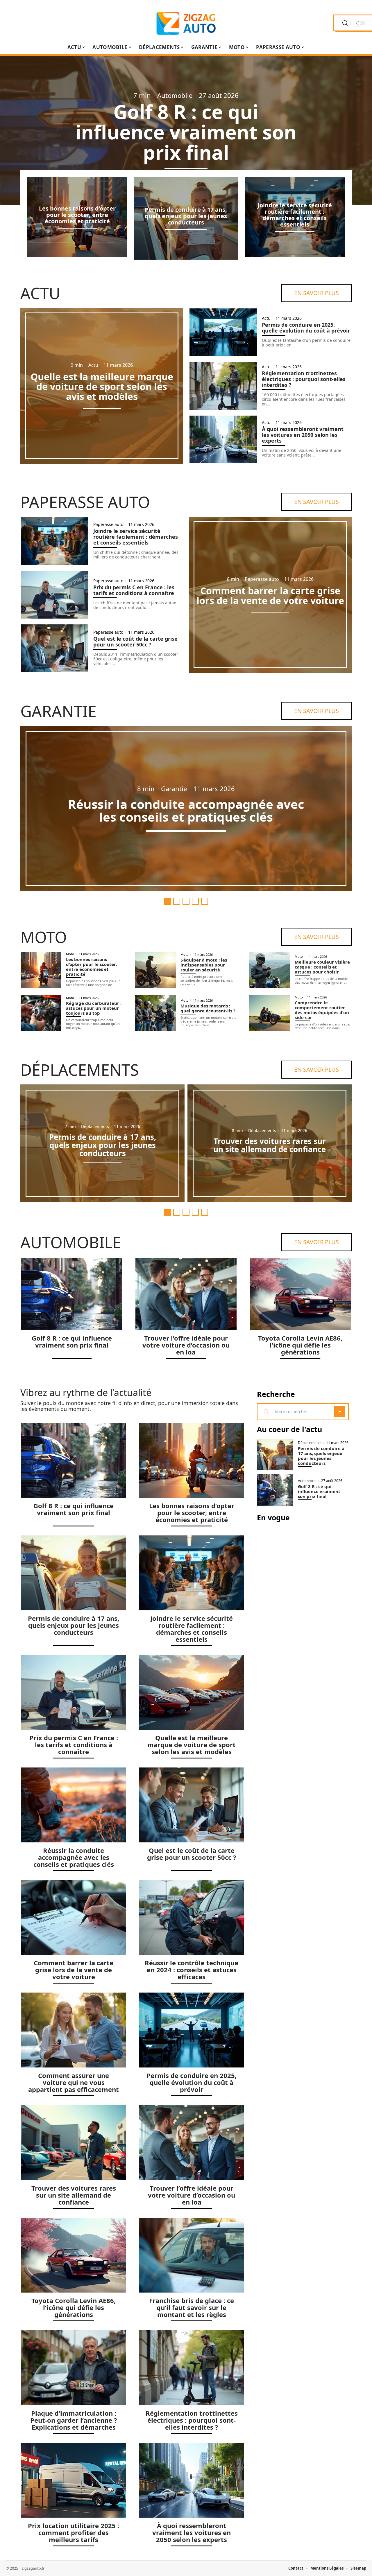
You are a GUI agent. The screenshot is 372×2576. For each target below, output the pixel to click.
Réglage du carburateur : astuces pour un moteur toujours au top (94, 1008)
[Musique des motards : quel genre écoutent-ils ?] (155, 1013)
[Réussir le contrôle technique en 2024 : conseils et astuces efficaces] (192, 1918)
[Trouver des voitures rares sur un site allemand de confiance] (74, 2143)
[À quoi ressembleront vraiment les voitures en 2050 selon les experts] (223, 439)
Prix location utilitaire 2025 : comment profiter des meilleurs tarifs (74, 2532)
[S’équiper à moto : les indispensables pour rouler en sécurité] (155, 970)
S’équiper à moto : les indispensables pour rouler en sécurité (204, 965)
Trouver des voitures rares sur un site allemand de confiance (270, 1145)
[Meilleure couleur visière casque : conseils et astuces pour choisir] (270, 970)
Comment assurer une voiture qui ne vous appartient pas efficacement (74, 2082)
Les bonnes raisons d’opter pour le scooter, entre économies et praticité (77, 215)
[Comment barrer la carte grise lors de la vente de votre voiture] (74, 1918)
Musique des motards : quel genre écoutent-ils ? (208, 1008)
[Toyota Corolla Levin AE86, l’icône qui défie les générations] (300, 1294)
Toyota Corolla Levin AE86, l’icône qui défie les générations (300, 1345)
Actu (40, 293)
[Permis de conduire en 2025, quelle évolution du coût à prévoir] (223, 332)
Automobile (175, 95)
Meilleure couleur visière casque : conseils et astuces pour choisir (322, 967)
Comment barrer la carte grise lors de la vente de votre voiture (270, 596)
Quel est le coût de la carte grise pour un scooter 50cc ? (135, 642)
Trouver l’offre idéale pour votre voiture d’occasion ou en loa (186, 1345)
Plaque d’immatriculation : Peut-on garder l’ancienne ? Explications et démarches (74, 2420)
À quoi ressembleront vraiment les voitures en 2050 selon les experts (303, 435)
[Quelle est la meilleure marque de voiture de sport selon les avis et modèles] (192, 1693)
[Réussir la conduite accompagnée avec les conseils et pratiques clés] (74, 1805)
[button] (167, 901)
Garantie (58, 711)
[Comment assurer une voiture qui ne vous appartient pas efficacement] (74, 2030)
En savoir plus (316, 293)
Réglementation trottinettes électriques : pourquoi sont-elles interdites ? (304, 379)
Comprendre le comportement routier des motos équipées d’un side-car (322, 1010)
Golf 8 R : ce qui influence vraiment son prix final (186, 132)
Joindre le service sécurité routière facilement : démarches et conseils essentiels (295, 215)
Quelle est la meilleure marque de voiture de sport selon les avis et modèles (102, 386)
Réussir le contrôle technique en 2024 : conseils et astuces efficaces (192, 1970)
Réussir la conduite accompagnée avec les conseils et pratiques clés (186, 810)
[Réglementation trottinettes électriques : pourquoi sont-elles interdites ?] (223, 386)
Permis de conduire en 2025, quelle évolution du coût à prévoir (306, 328)
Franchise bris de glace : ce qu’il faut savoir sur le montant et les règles (192, 2307)
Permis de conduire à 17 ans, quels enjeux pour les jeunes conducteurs (186, 216)
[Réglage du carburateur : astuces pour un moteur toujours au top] (41, 1013)
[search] (345, 23)
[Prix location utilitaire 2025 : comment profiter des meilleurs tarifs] (74, 2480)
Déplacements (80, 1070)
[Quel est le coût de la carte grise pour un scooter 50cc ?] (55, 648)
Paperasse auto (85, 502)
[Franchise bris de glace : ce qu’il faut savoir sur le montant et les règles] (192, 2255)
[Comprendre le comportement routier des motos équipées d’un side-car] (270, 1013)
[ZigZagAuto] (186, 23)
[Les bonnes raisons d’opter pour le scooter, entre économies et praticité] (41, 970)
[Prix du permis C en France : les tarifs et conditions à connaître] (55, 595)
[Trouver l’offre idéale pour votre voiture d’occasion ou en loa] (186, 1294)
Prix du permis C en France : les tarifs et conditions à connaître (134, 590)
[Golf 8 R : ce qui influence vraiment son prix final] (72, 1294)
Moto (44, 937)
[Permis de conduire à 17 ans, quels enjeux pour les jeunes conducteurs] (74, 1573)
